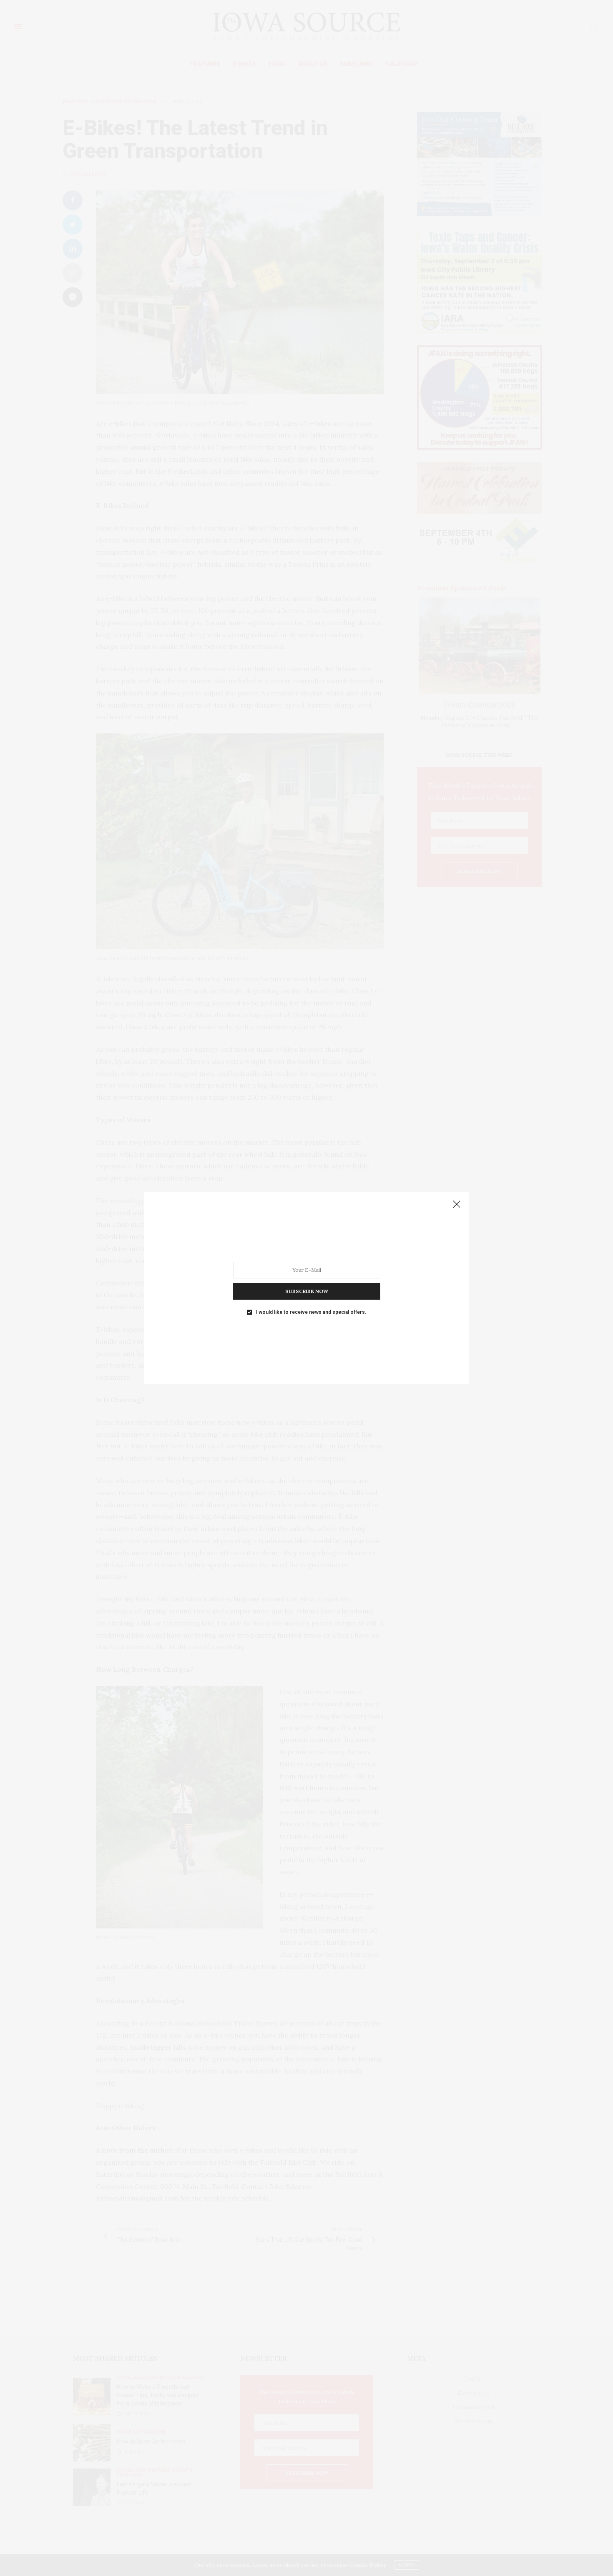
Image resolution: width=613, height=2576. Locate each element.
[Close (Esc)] (457, 1205)
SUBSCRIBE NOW (307, 1291)
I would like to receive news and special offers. (311, 1312)
